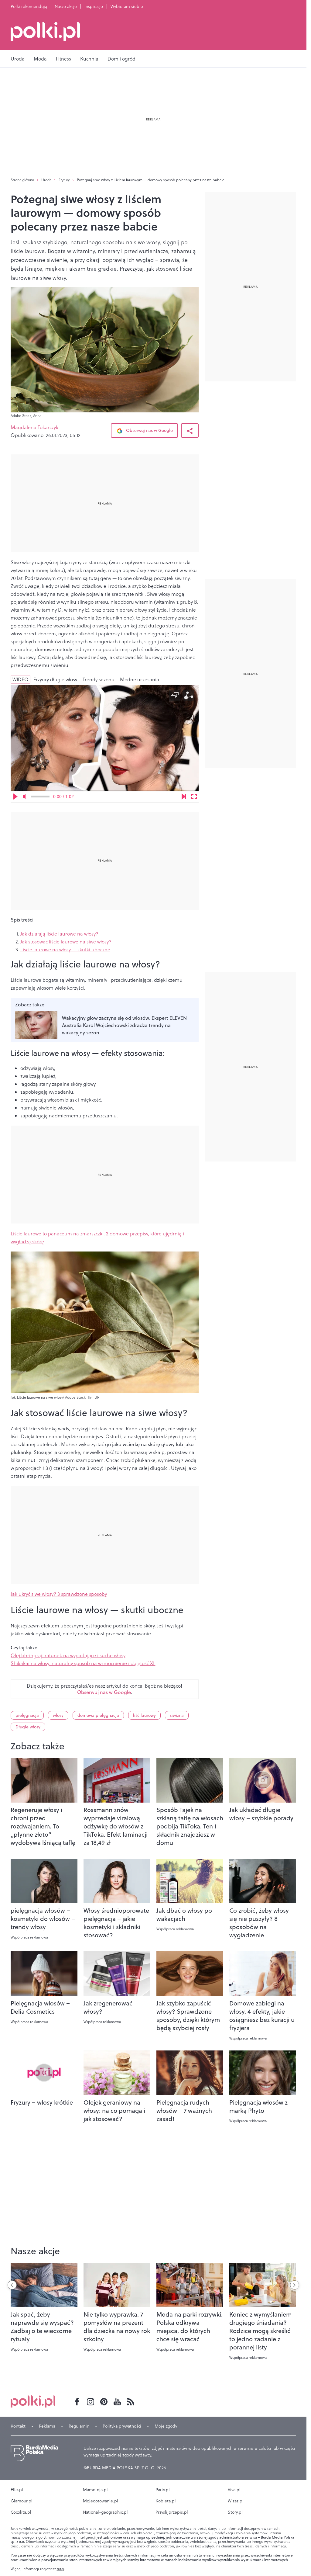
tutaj (60, 2569)
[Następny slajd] (295, 2285)
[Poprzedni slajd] (12, 2285)
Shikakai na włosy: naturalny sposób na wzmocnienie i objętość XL (83, 1663)
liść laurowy (144, 1715)
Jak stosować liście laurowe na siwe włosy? (66, 942)
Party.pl (163, 2490)
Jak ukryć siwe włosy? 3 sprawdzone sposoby (59, 1594)
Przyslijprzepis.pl (172, 2512)
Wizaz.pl (236, 2501)
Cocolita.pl (21, 2512)
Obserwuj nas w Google (149, 430)
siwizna (177, 1715)
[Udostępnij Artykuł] (190, 430)
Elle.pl (17, 2490)
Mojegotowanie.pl (101, 2501)
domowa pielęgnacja (98, 1715)
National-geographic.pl (105, 2512)
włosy (58, 1715)
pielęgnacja (27, 1715)
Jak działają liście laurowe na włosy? (59, 934)
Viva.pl (234, 2490)
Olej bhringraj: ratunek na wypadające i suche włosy (68, 1655)
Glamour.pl (22, 2501)
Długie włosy (28, 1727)
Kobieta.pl (166, 2501)
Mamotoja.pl (95, 2490)
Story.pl (235, 2512)
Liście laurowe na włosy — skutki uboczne (65, 950)
